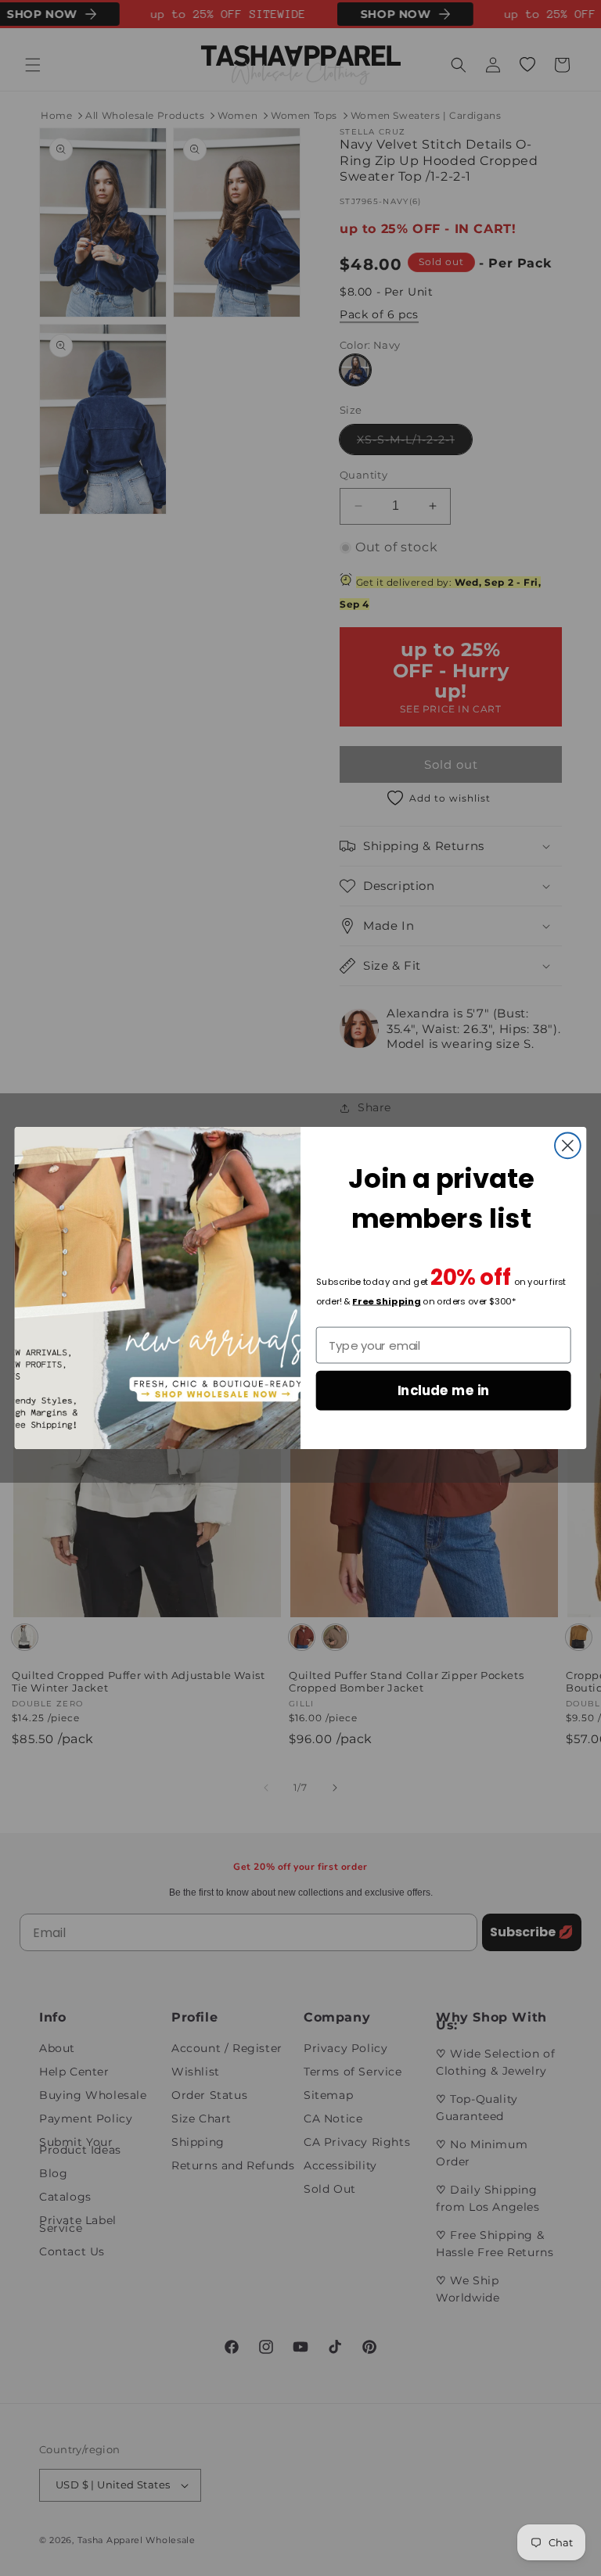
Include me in (444, 1390)
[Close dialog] (568, 1145)
